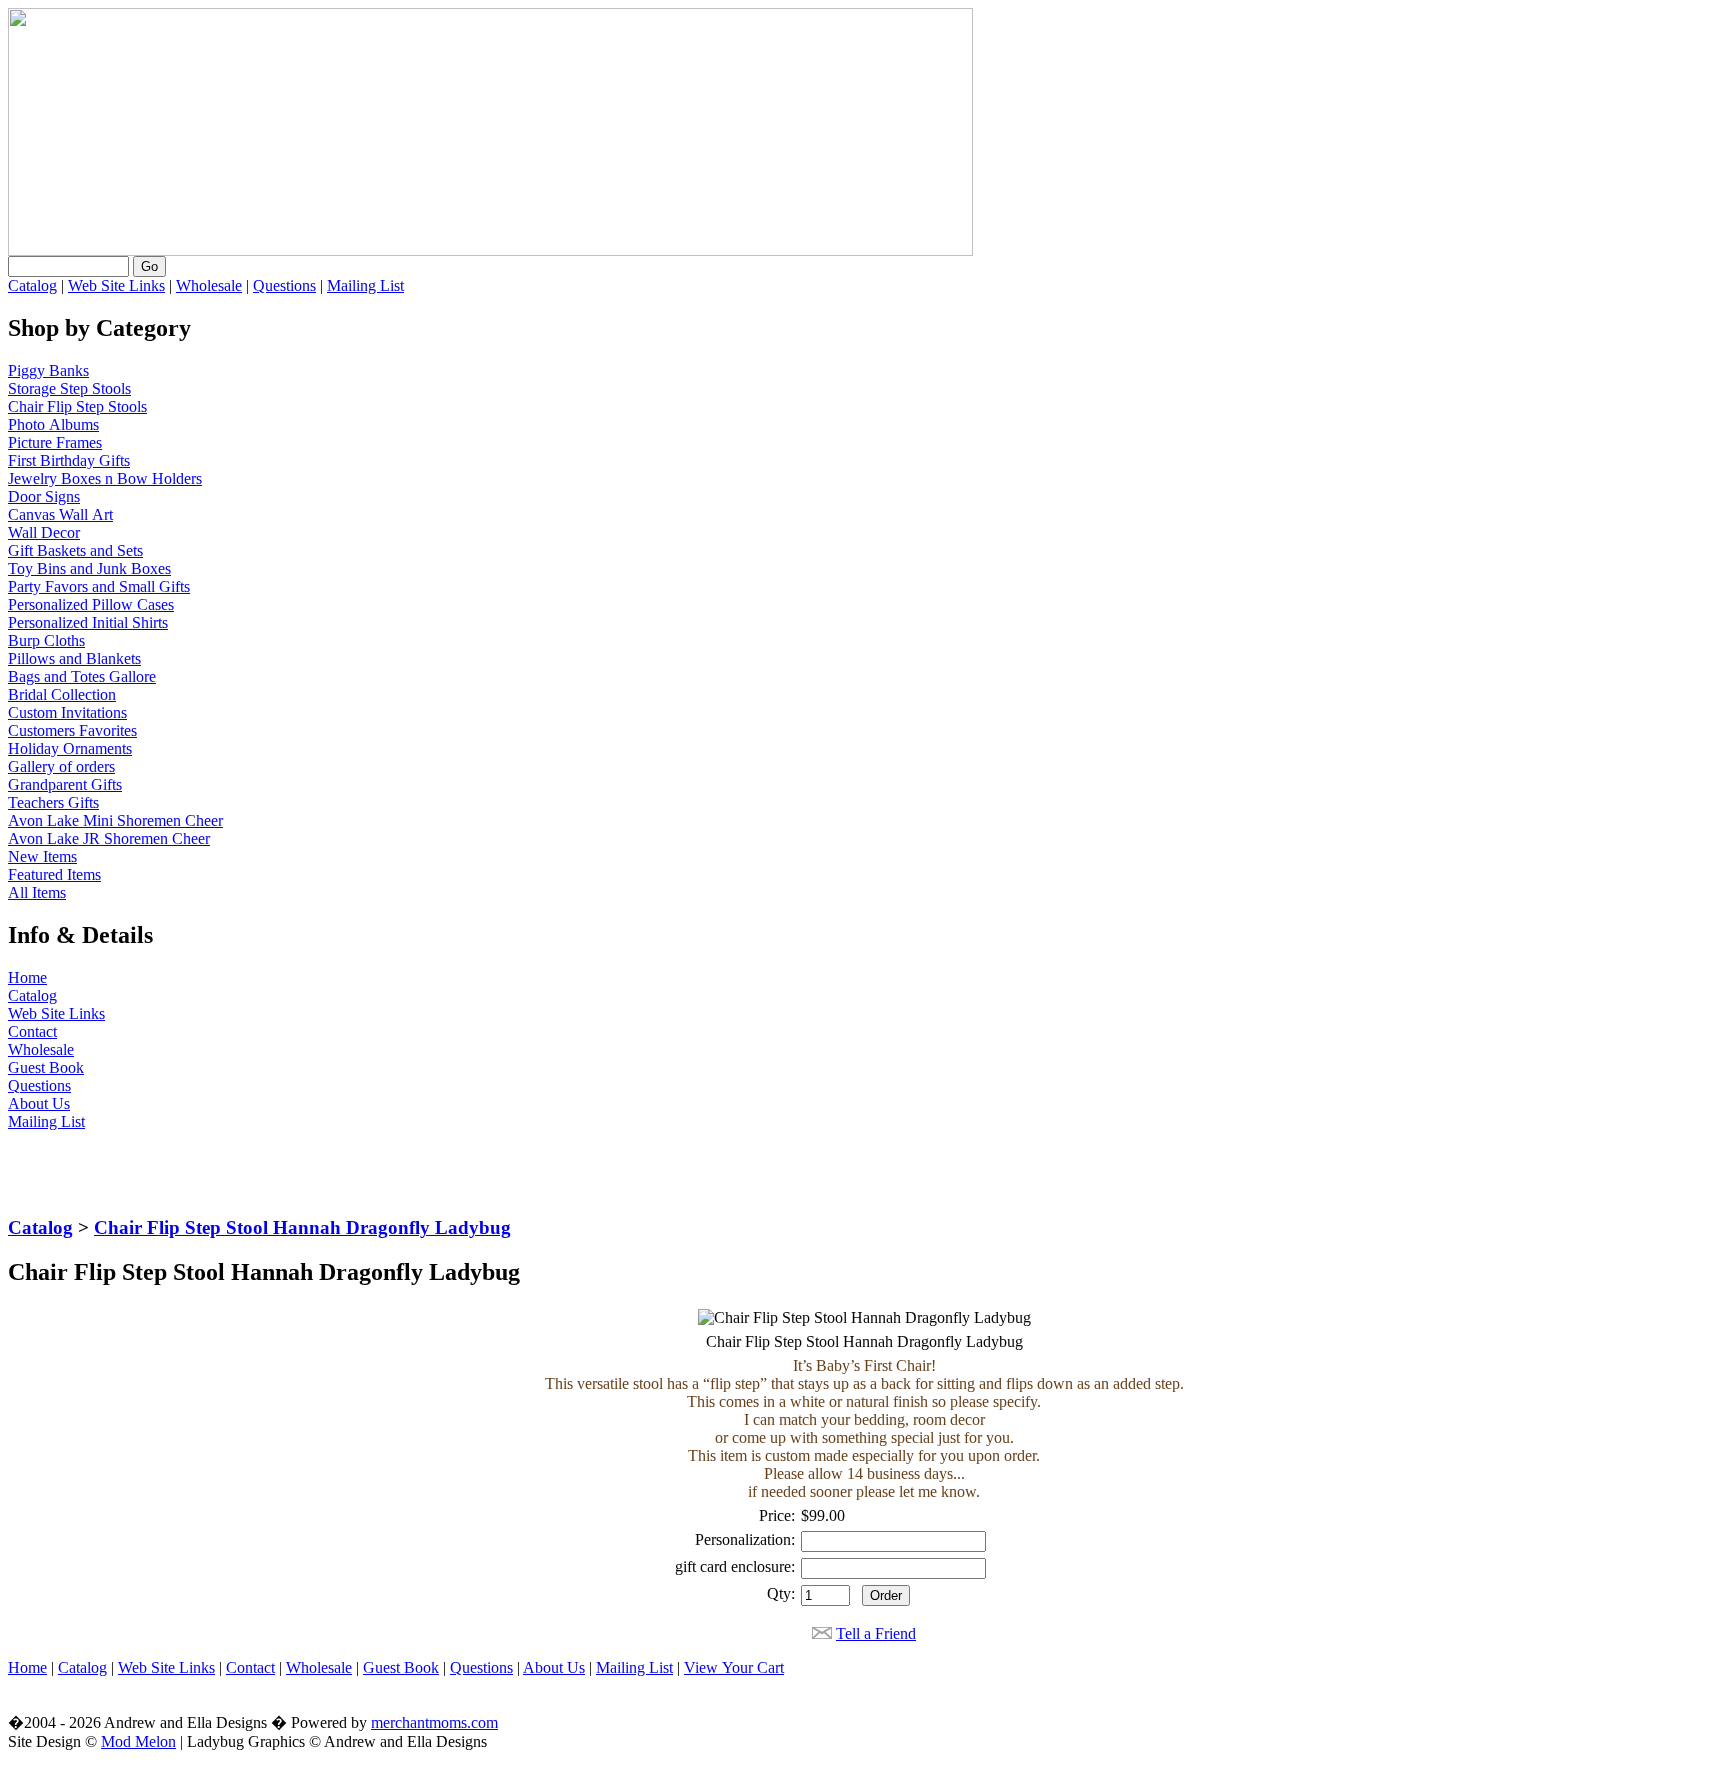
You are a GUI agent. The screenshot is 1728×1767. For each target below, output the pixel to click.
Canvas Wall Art (60, 514)
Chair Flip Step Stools (77, 406)
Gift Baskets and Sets (75, 550)
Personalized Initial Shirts (88, 622)
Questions (284, 285)
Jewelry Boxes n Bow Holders (105, 478)
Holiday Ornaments (70, 748)
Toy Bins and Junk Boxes (89, 568)
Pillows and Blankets (74, 658)
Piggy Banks (48, 370)
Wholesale (209, 285)
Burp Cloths (46, 640)
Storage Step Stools (69, 388)
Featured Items (54, 874)
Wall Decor (44, 532)
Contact (32, 1031)
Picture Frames (55, 442)
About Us (39, 1103)
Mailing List (365, 285)
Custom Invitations (67, 712)
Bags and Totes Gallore (82, 676)
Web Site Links (116, 285)
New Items (42, 856)
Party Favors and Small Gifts (99, 586)
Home (27, 977)
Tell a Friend (876, 1633)
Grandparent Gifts (65, 784)
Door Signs (44, 496)
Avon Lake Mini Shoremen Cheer (115, 820)
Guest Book (46, 1067)
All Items (37, 892)
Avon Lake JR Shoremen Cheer (109, 838)
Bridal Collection (62, 694)
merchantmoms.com (434, 1722)
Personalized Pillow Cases (91, 604)
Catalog (32, 285)
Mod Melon (138, 1741)
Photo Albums (53, 424)
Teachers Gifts (53, 802)
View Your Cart (734, 1667)
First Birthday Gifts (69, 460)
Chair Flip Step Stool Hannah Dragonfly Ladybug (302, 1227)
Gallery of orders (61, 766)
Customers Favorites (72, 730)
